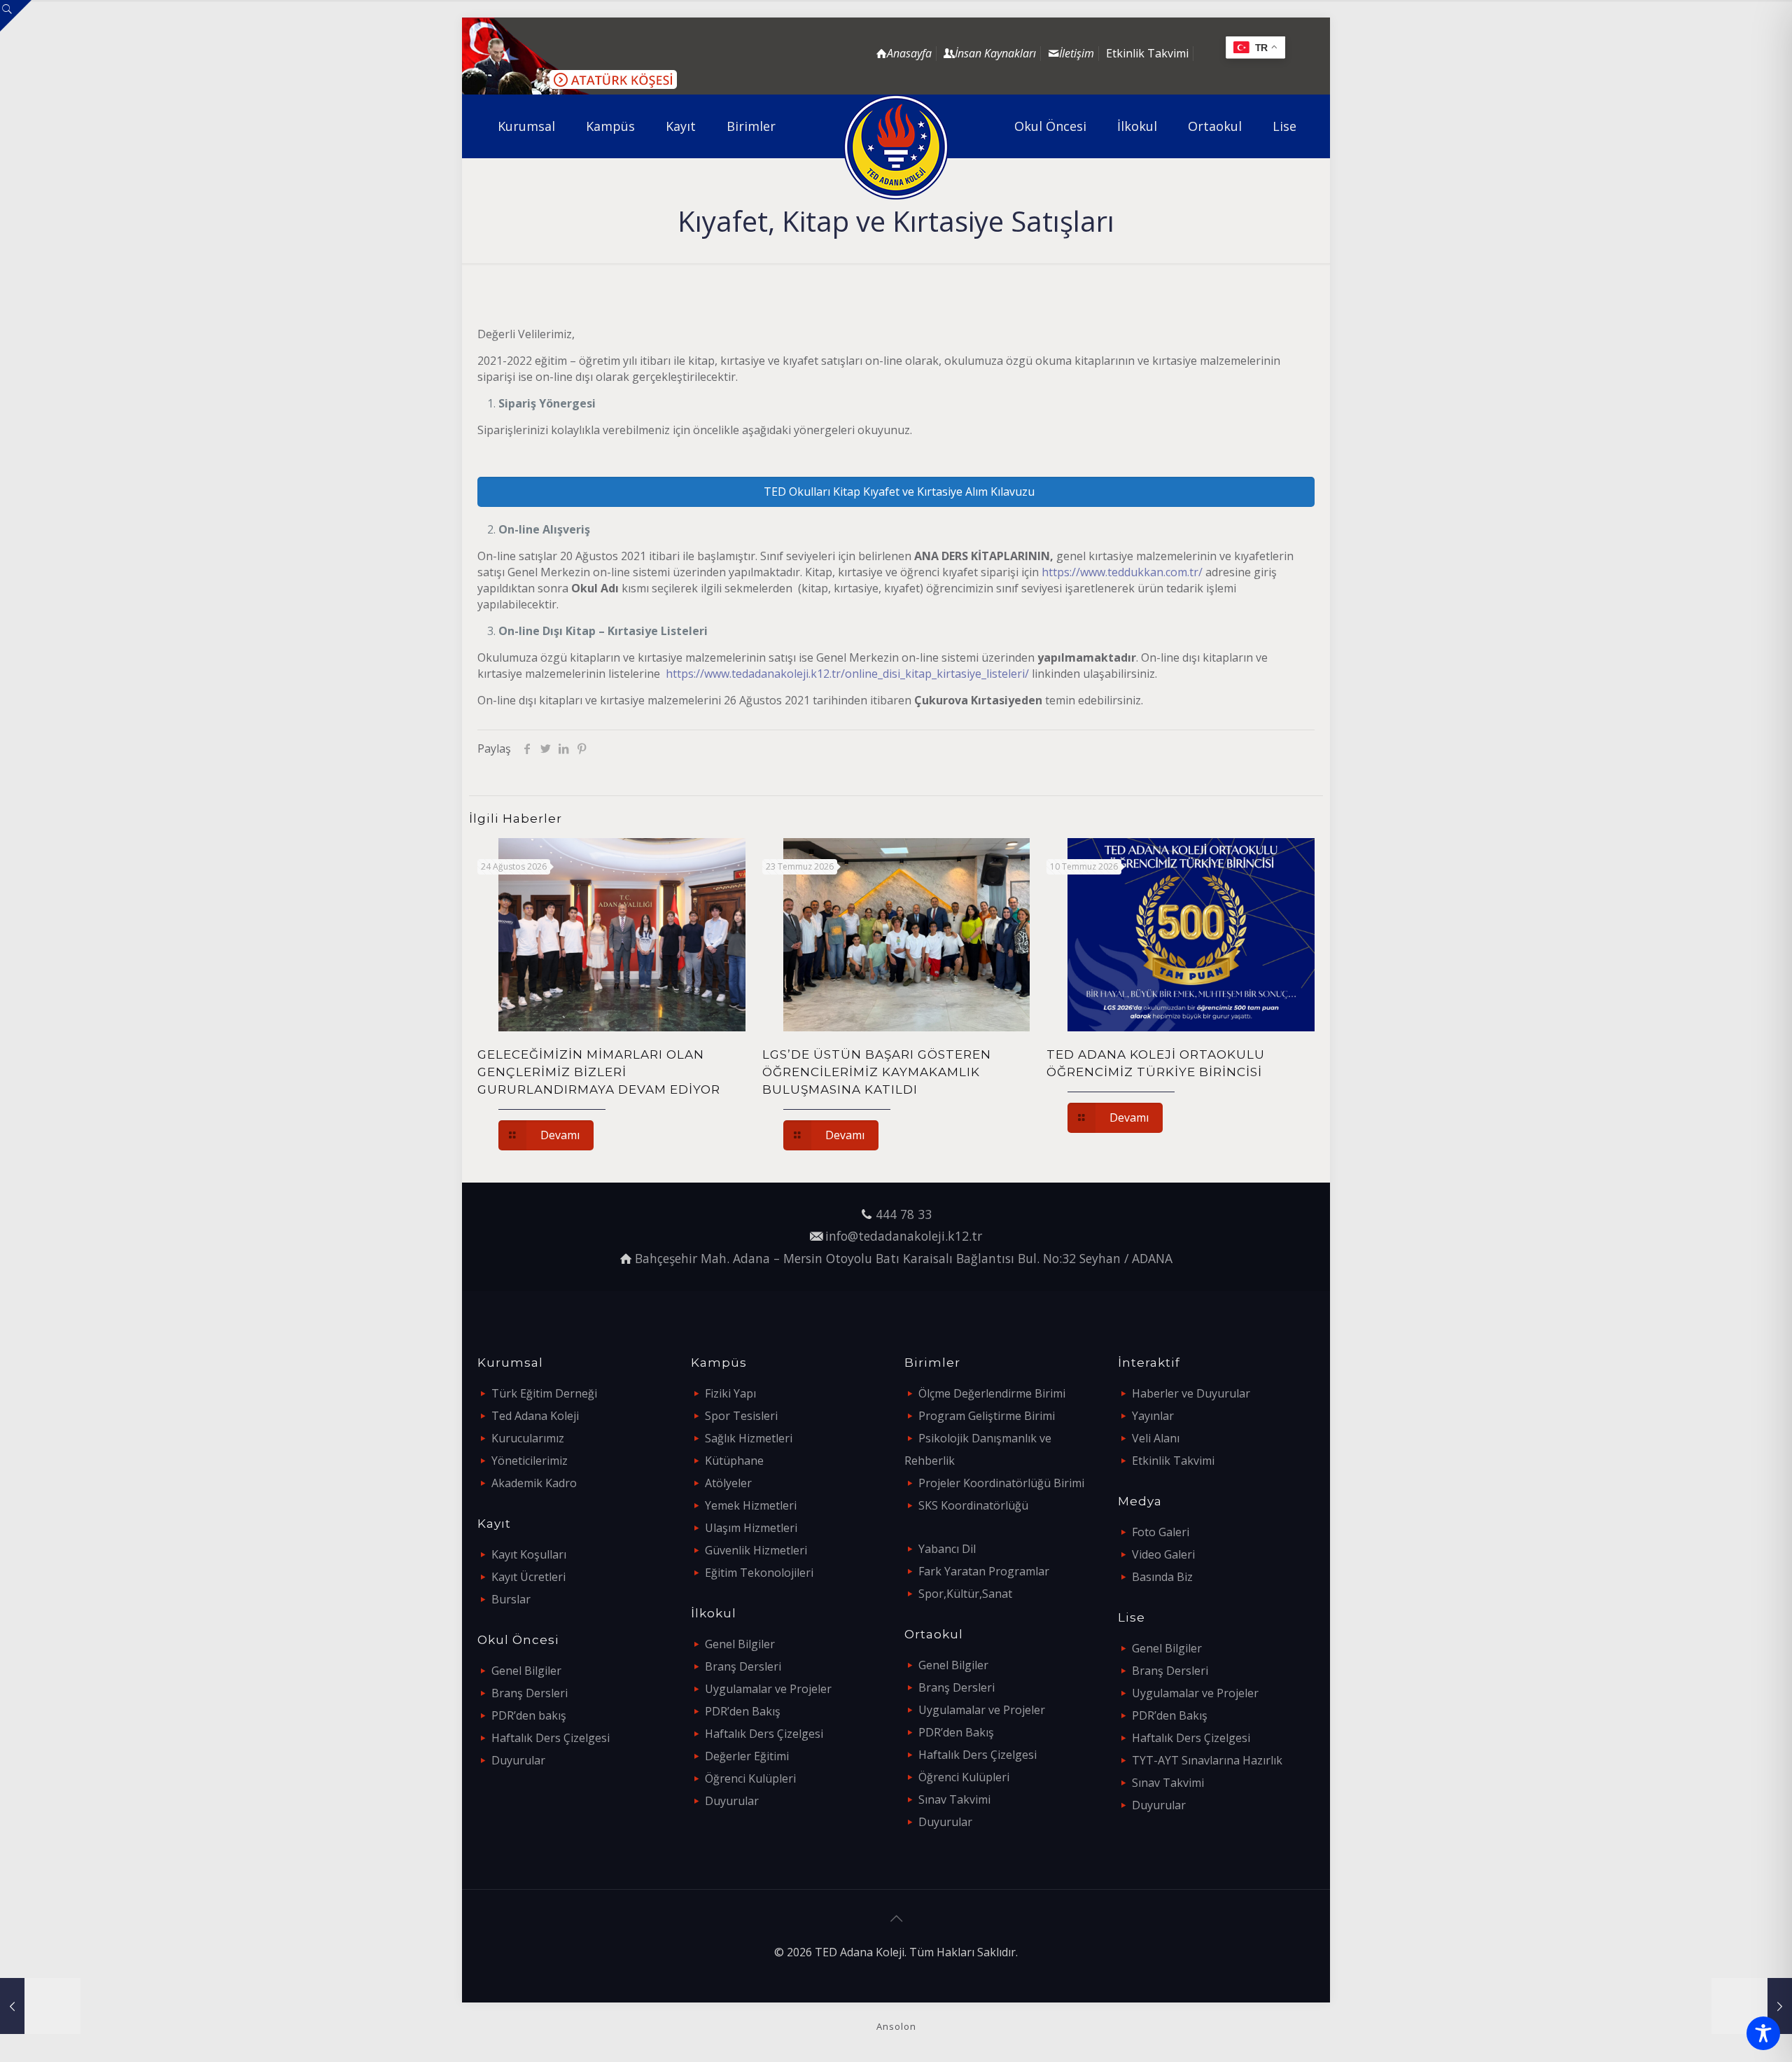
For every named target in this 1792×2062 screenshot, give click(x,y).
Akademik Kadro (534, 1483)
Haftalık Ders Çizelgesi (551, 1738)
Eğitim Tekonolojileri (759, 1573)
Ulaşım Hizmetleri (751, 1528)
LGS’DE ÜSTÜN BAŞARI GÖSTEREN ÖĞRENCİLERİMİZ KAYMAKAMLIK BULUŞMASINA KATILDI (877, 1072)
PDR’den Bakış (743, 1711)
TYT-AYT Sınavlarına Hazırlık (1207, 1760)
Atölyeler (728, 1483)
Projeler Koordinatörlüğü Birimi (1001, 1483)
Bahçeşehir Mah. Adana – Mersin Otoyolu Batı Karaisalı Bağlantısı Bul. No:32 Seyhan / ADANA (904, 1258)
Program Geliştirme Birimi (987, 1416)
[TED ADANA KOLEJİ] (896, 147)
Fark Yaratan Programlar (984, 1571)
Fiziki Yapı (730, 1393)
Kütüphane (734, 1461)
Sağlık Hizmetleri (749, 1438)
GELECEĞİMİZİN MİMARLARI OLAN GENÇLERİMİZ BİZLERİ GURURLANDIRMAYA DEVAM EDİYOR (599, 1072)
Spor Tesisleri (741, 1416)
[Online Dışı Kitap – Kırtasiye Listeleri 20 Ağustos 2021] (40, 2006)
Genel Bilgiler (526, 1671)
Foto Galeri (1161, 1532)
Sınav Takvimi (954, 1799)
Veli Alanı (1156, 1438)
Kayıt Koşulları (529, 1554)
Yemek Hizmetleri (751, 1505)
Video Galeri (1163, 1554)
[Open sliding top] (16, 16)
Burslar (511, 1599)
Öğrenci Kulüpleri (750, 1778)
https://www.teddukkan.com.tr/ (1122, 572)
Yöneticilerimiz (530, 1461)
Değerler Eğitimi (747, 1756)
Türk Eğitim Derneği (544, 1393)
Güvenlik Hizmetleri (756, 1550)
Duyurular (518, 1760)
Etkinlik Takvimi (1147, 53)
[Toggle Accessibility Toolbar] (1763, 2033)
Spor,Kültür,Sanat (965, 1594)
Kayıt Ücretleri (528, 1577)
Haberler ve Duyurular (1191, 1393)
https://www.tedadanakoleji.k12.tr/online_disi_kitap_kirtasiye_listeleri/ (847, 674)
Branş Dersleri (530, 1693)
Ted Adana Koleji (535, 1416)
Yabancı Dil (947, 1549)
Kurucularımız (528, 1438)
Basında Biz (1162, 1577)
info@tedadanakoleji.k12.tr (904, 1236)
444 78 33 (904, 1214)
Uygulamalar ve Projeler (768, 1689)
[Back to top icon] (896, 1918)
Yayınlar (1153, 1416)
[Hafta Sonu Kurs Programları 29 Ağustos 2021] (1752, 2006)
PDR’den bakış (529, 1715)
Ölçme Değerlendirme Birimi (992, 1393)
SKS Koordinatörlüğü (973, 1505)
